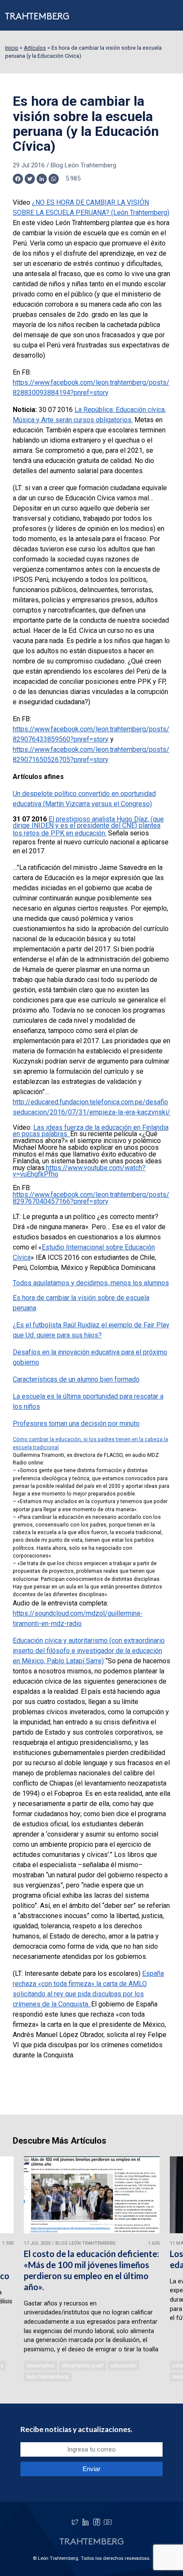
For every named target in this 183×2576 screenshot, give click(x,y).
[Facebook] (97, 2522)
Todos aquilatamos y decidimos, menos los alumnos (91, 1283)
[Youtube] (108, 2522)
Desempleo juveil (83, 2366)
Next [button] (165, 2270)
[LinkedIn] (86, 2522)
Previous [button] (18, 2270)
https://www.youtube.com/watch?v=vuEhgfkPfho (79, 1171)
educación (124, 2366)
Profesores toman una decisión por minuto (76, 1423)
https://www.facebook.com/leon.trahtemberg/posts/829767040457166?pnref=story (91, 1198)
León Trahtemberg (47, 2377)
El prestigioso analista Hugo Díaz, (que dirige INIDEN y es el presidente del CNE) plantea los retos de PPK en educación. (88, 826)
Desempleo (40, 2366)
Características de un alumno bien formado (76, 1379)
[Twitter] (75, 2522)
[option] (92, 2270)
